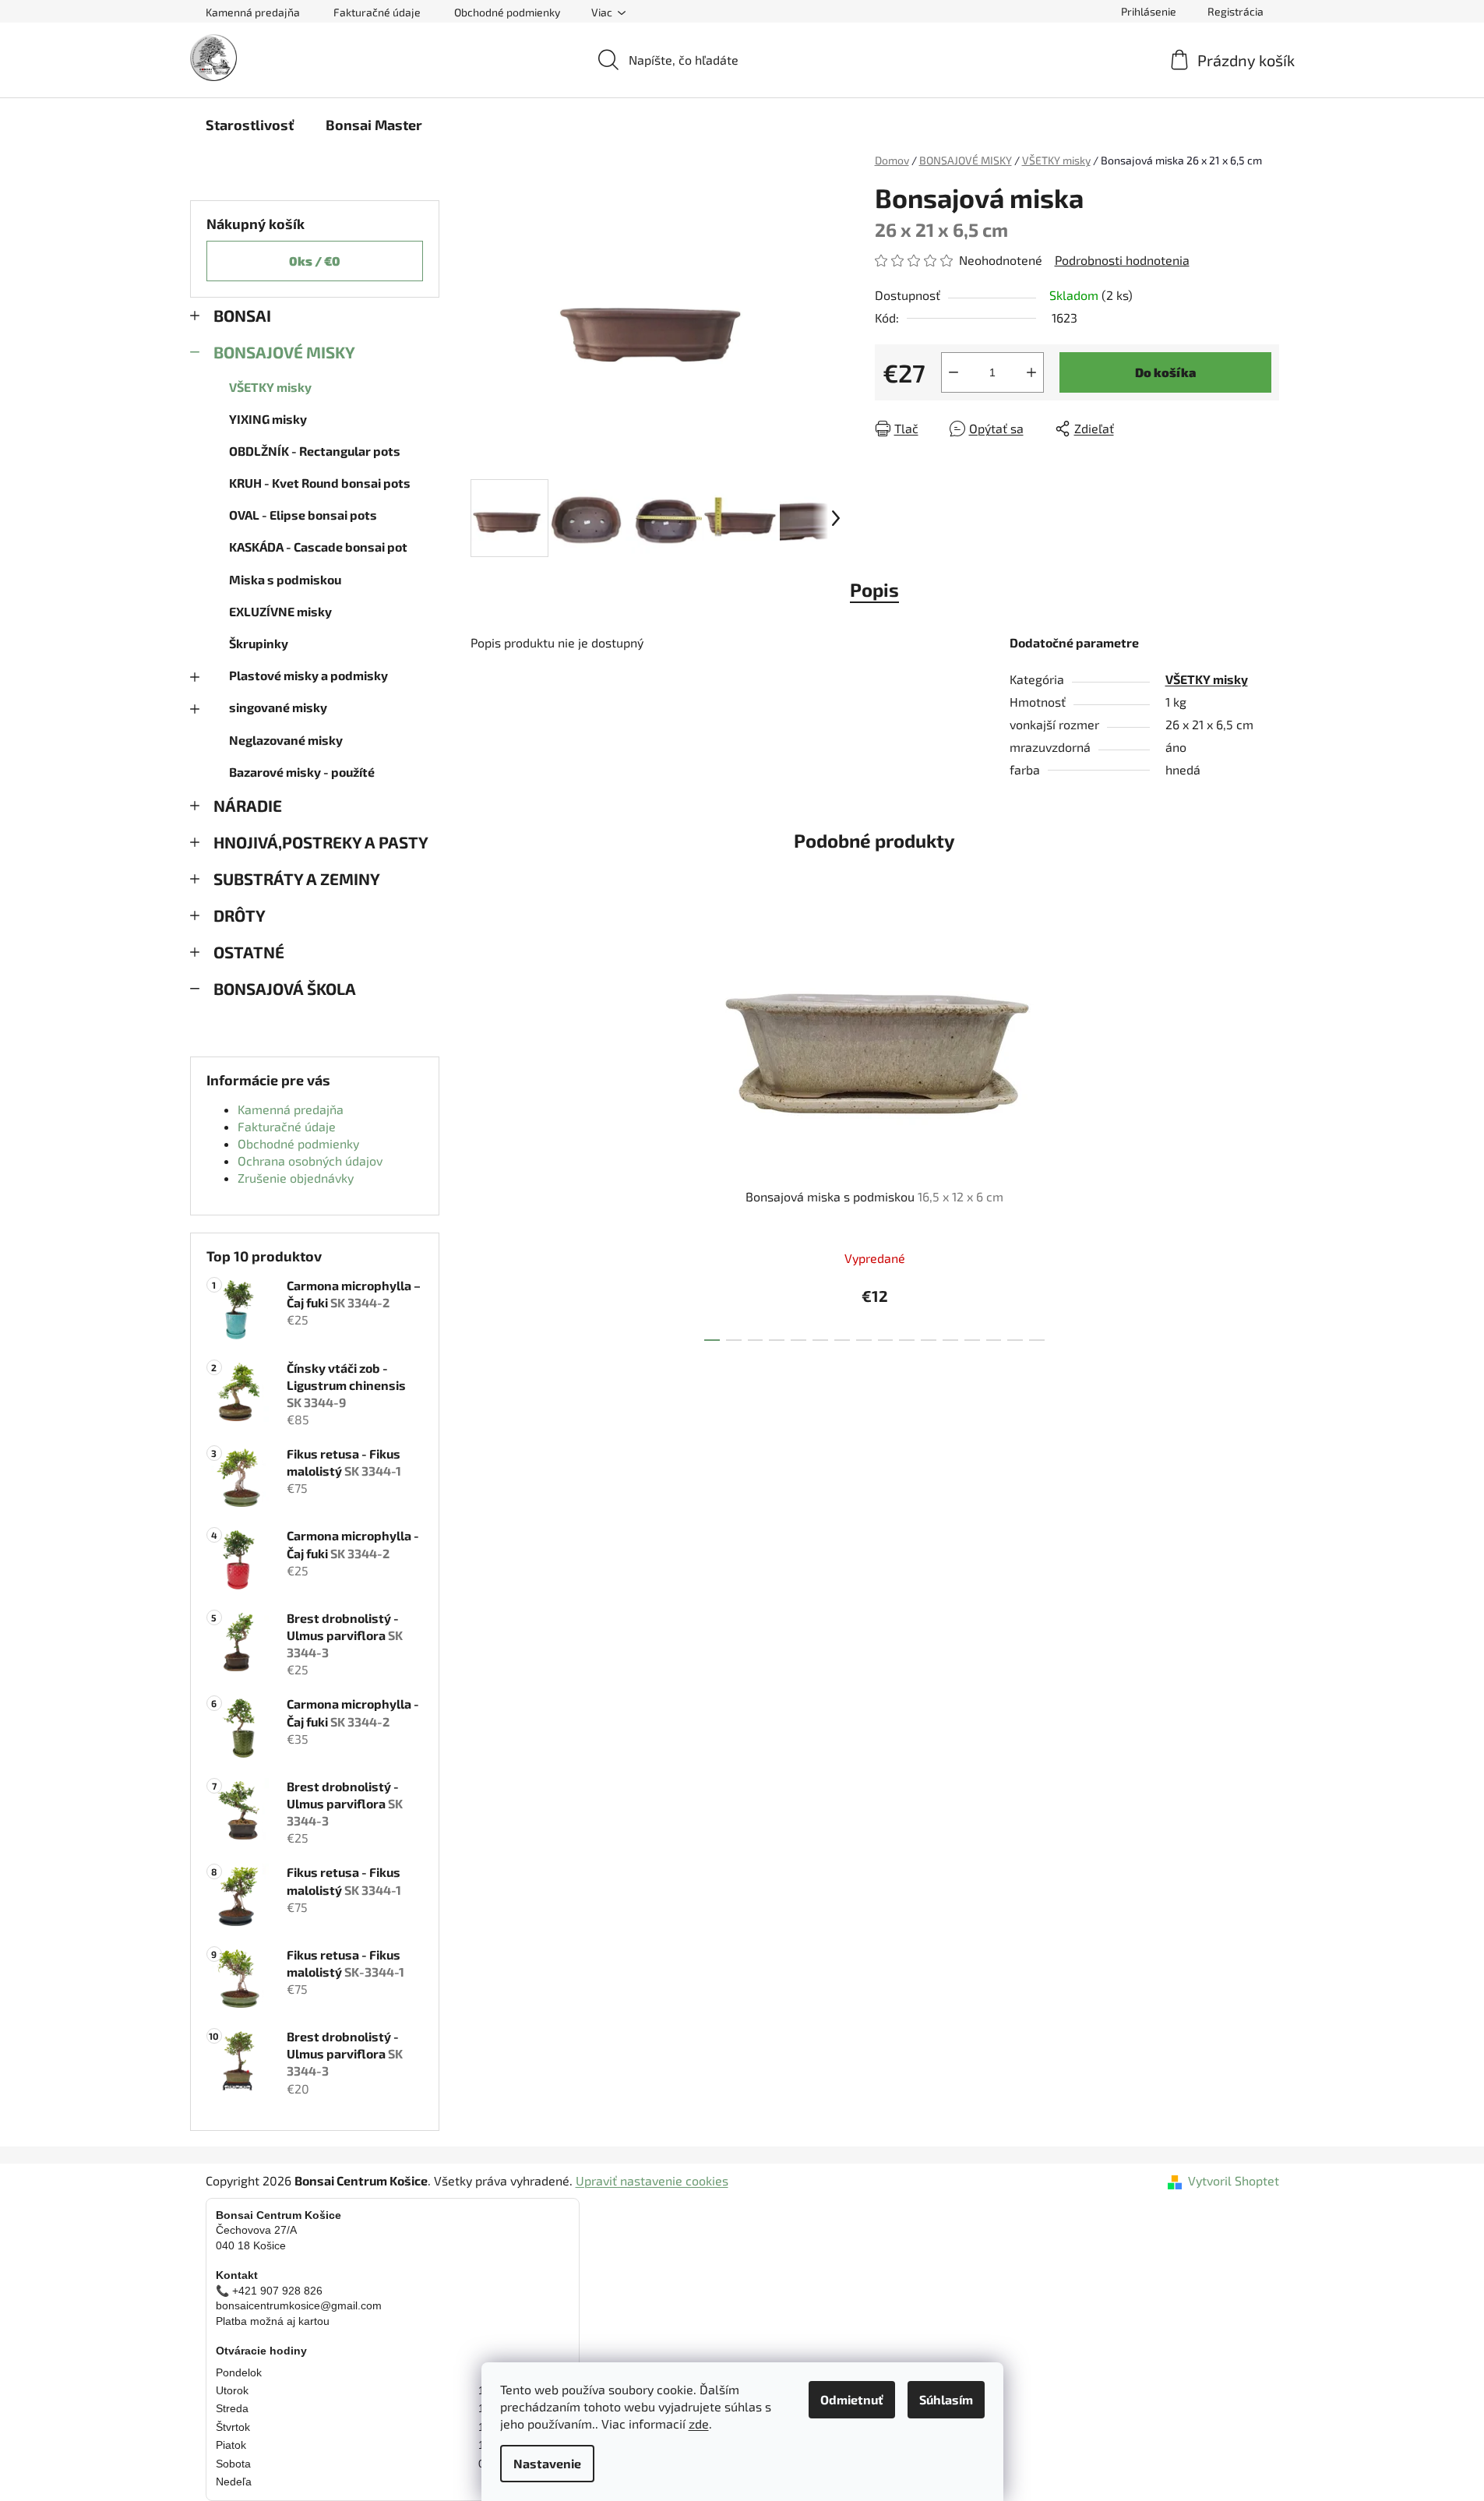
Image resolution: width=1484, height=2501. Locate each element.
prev (685, 1132)
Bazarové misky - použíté (302, 772)
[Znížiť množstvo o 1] (953, 372)
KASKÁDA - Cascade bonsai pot (318, 547)
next (1064, 1132)
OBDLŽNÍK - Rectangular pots (315, 451)
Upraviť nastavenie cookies (652, 2180)
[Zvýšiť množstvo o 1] (1031, 372)
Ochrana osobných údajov (310, 1161)
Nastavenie (547, 2463)
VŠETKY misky (270, 387)
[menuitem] (250, 125)
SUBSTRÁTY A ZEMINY (297, 878)
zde (699, 2423)
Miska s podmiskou (285, 579)
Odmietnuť (852, 2399)
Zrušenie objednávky (296, 1178)
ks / (315, 261)
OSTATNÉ (249, 952)
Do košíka (1165, 372)
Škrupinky (259, 643)
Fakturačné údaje (377, 12)
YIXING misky (268, 419)
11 (950, 1340)
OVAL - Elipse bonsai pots (303, 515)
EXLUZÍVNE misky (280, 611)
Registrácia (1235, 11)
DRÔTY (240, 915)
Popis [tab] (874, 589)
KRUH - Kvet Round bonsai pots (320, 483)
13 (994, 1340)
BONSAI (242, 315)
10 (929, 1340)
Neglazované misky (286, 740)
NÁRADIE (248, 805)
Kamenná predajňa (253, 12)
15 (1037, 1340)
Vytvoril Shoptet (1234, 2180)
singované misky (278, 707)
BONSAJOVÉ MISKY (284, 352)
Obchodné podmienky (507, 12)
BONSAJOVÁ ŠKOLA (285, 988)
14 (1015, 1340)
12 (972, 1340)
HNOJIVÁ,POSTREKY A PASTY (321, 842)
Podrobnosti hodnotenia (1122, 260)
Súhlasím (946, 2399)
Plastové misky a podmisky (308, 675)
